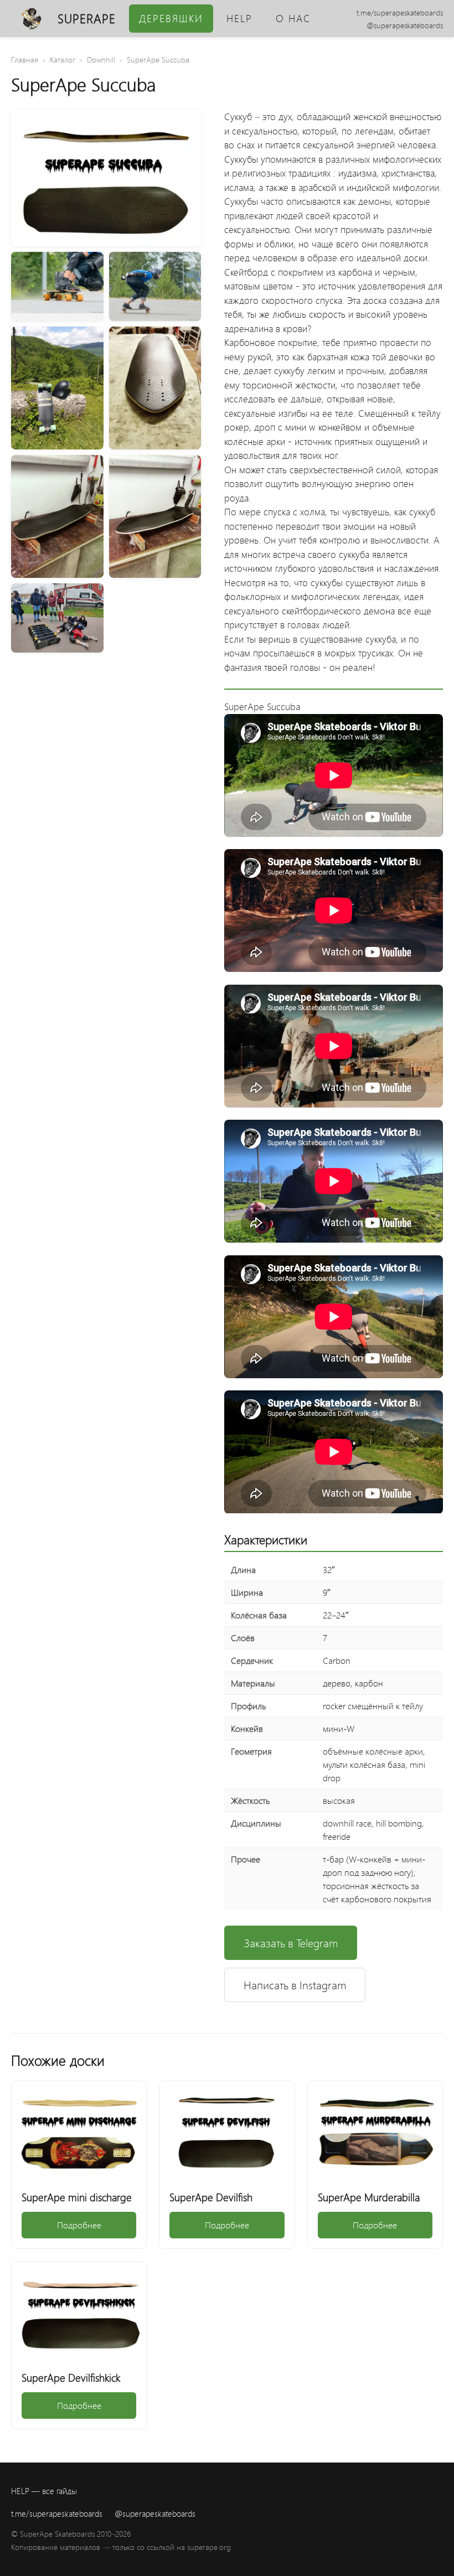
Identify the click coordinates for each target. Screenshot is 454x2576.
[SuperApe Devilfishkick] (79, 2312)
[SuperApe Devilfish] (227, 2132)
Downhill (101, 60)
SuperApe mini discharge (77, 2197)
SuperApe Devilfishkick (71, 2377)
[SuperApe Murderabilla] (375, 2132)
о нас (293, 18)
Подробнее (79, 2225)
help (239, 18)
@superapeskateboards (405, 25)
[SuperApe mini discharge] (79, 2132)
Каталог (63, 60)
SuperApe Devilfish (211, 2197)
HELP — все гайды (44, 2491)
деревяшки (171, 18)
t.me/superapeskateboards (400, 12)
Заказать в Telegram (291, 1943)
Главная (25, 60)
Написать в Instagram (295, 1985)
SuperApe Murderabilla (369, 2197)
